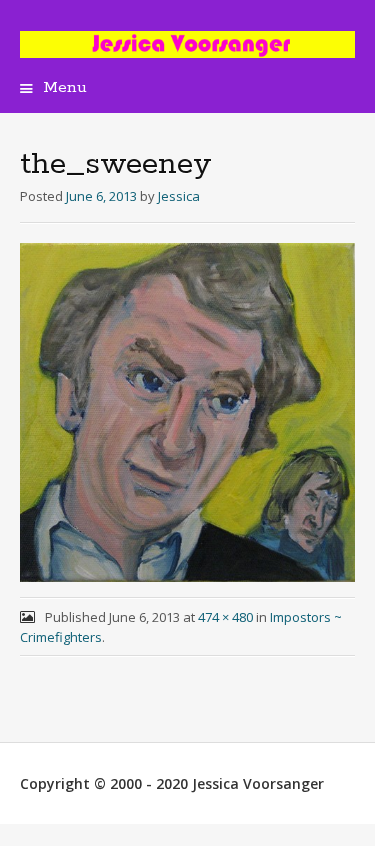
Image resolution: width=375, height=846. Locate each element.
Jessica (179, 196)
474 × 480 (225, 617)
